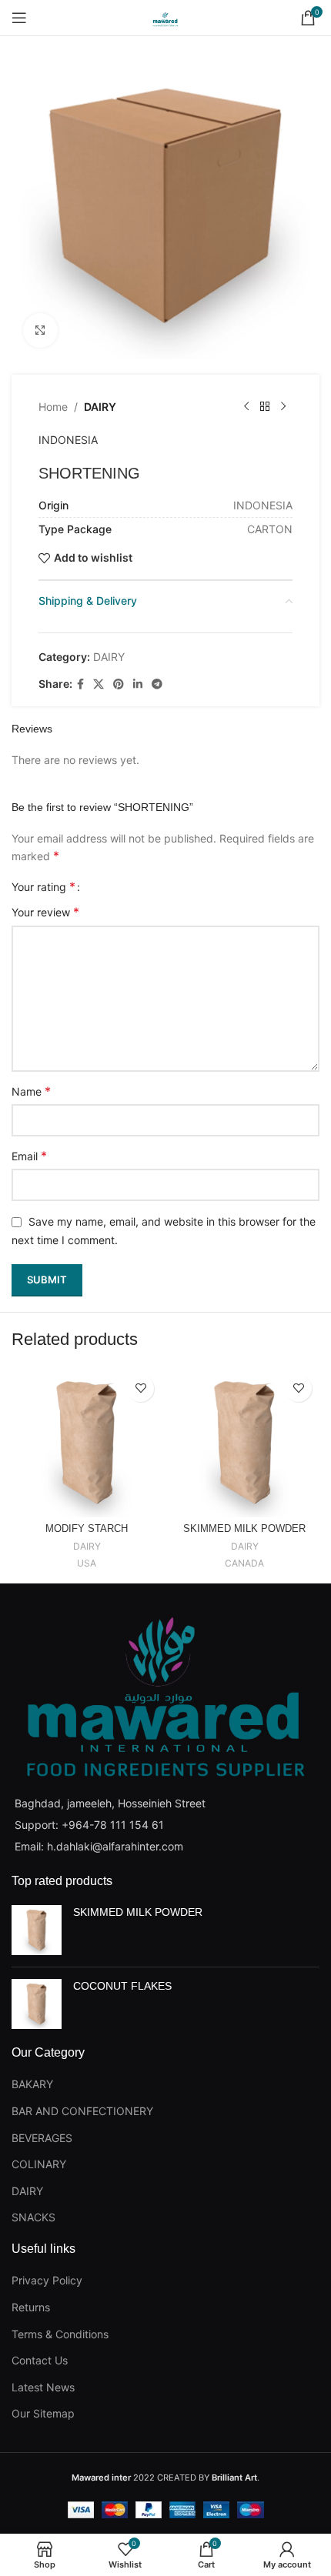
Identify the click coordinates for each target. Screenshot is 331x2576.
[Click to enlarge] (40, 330)
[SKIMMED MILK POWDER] (244, 1442)
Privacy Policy (47, 2280)
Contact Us (40, 2360)
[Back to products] (265, 407)
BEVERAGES (42, 2138)
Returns (31, 2307)
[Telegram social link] (157, 684)
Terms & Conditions (60, 2334)
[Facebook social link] (80, 684)
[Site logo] (165, 17)
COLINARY (39, 2164)
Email (29, 1156)
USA (87, 1563)
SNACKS (33, 2217)
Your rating (43, 886)
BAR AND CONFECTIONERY (82, 2111)
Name (31, 1091)
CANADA (244, 1563)
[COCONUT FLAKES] (37, 2004)
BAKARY (32, 2084)
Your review (45, 912)
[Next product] (283, 407)
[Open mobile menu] (19, 18)
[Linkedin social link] (138, 684)
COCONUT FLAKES (122, 1986)
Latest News (43, 2387)
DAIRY (100, 407)
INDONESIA (68, 440)
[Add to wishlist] (140, 1388)
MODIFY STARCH (87, 1529)
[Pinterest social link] (119, 684)
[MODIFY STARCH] (87, 1442)
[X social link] (99, 684)
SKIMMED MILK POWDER (244, 1529)
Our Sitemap (43, 2413)
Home (53, 407)
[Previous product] (246, 407)
